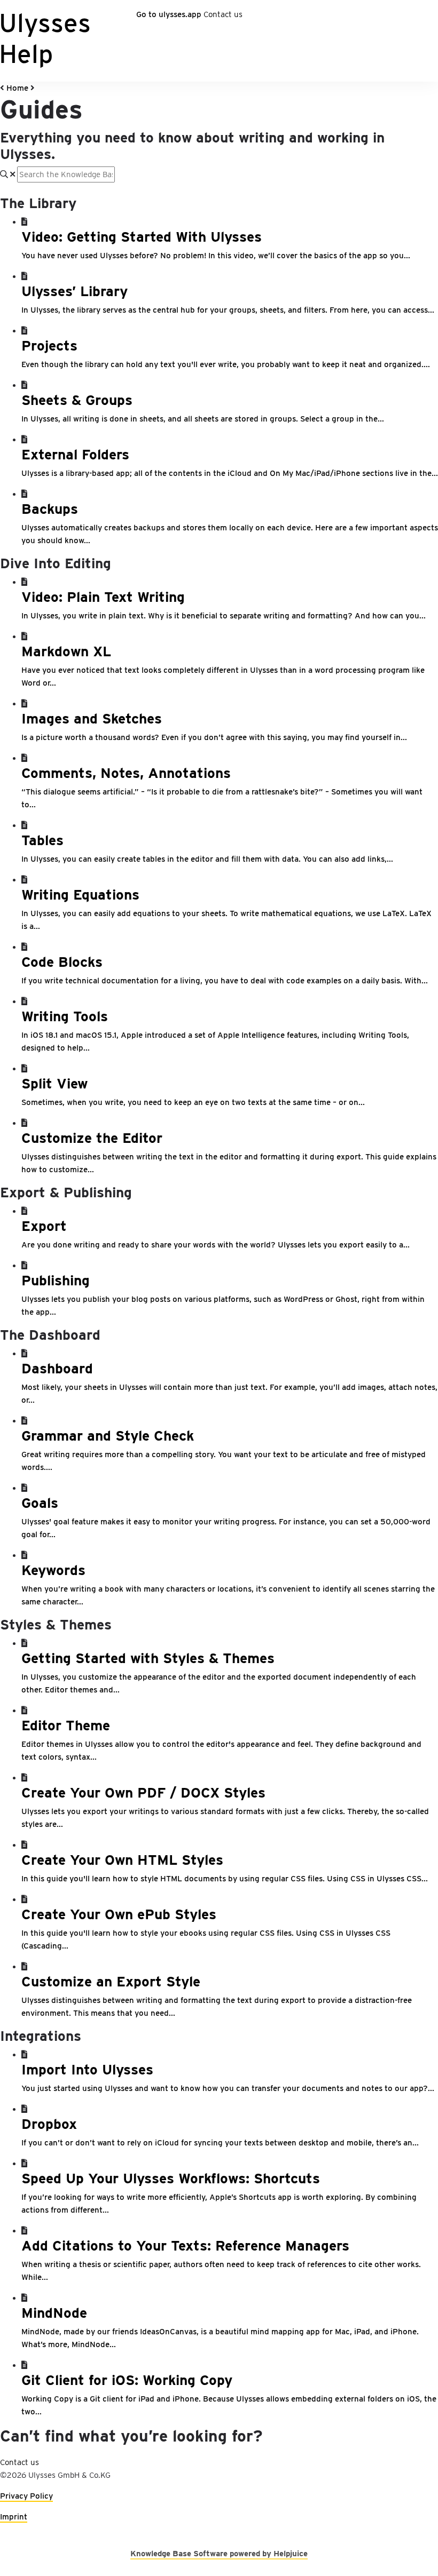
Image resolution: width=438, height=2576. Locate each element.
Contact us (223, 14)
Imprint (14, 2517)
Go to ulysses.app (169, 14)
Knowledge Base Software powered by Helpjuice (219, 2554)
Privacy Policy (26, 2496)
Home (17, 88)
